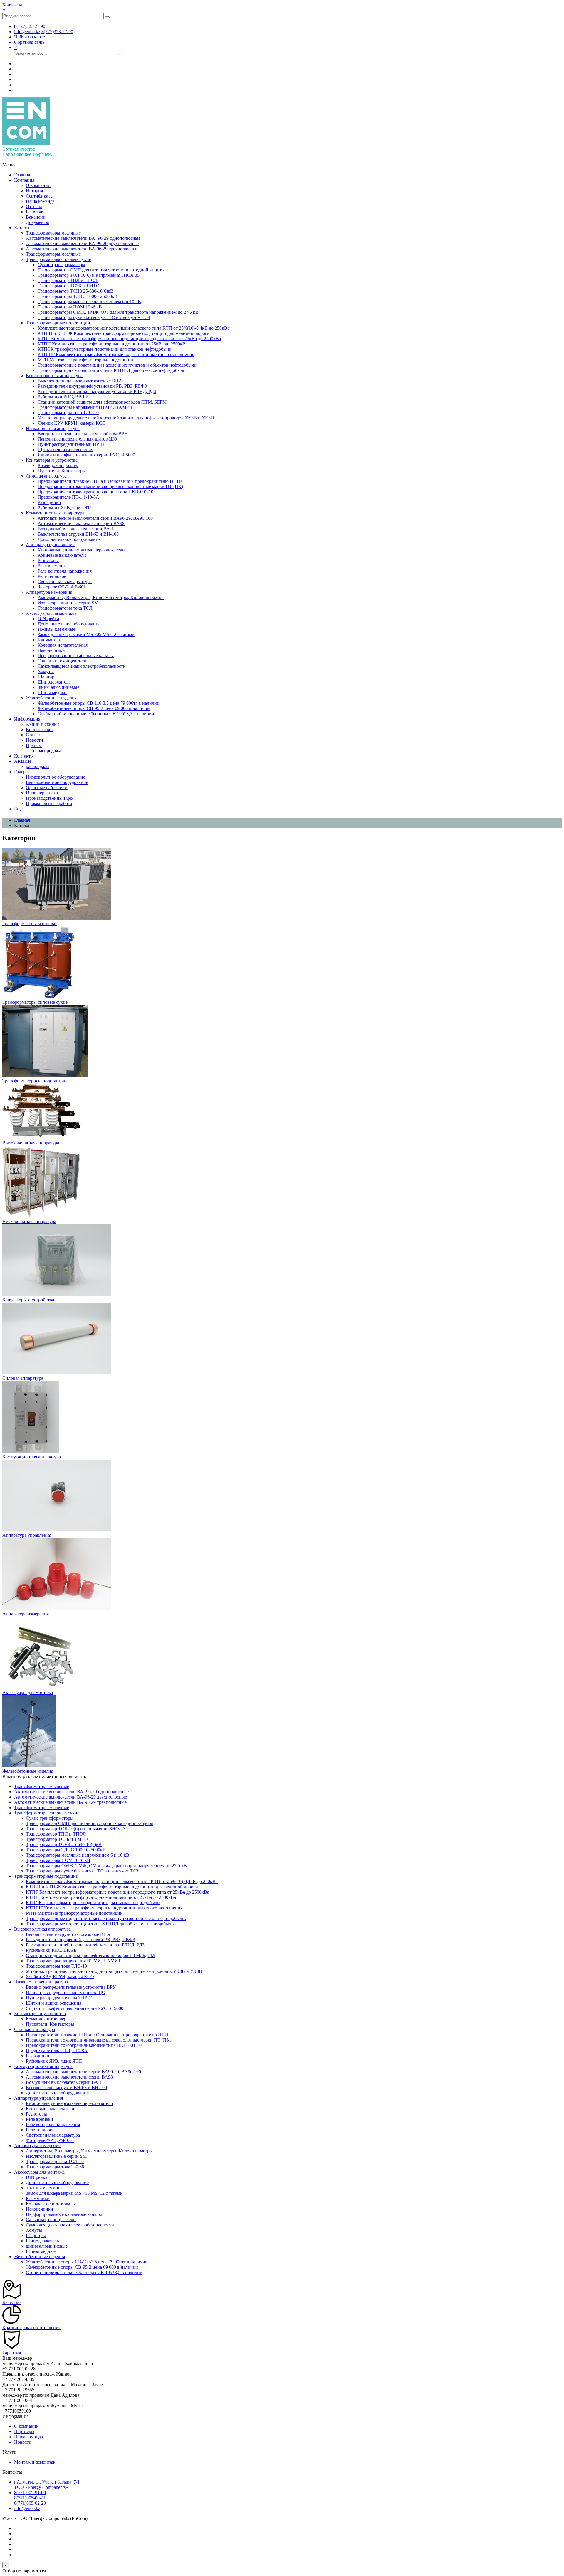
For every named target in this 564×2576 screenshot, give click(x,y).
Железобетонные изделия (51, 698)
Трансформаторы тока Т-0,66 (55, 2167)
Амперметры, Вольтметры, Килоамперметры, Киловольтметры (101, 597)
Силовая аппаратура (46, 476)
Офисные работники (47, 788)
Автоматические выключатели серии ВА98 (81, 523)
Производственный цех (50, 798)
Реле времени (51, 566)
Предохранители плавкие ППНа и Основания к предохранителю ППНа (110, 481)
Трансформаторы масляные (53, 233)
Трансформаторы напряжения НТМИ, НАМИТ (85, 407)
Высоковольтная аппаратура (54, 376)
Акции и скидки (42, 724)
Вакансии (36, 217)
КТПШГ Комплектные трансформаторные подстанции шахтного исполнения (116, 354)
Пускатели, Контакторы (62, 471)
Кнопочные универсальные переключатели (81, 550)
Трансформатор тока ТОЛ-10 (55, 2161)
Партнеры (24, 2431)
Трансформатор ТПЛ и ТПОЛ (68, 280)
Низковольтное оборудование (56, 777)
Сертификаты (40, 196)
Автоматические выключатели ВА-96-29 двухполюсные (82, 243)
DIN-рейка (48, 619)
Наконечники (51, 650)
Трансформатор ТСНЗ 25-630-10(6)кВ (75, 291)
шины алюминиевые (58, 687)
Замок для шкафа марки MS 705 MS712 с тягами (86, 634)
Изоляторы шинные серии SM (68, 603)
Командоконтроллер (58, 465)
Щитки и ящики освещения (65, 449)
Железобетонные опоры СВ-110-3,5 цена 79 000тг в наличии (99, 703)
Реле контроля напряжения (65, 571)
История (34, 191)
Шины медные (52, 692)
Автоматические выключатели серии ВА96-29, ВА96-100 (95, 518)
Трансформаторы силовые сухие (58, 259)
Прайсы (34, 745)
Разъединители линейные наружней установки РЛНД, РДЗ (97, 391)
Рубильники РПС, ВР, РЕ (63, 397)
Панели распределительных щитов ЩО (77, 439)
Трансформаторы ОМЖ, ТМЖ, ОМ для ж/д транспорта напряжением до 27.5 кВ (118, 312)
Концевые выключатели (62, 555)
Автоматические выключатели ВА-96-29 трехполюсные (82, 249)
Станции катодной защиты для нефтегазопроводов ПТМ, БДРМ (102, 402)
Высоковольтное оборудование (57, 782)
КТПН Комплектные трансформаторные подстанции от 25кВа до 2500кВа (113, 344)
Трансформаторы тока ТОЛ (65, 608)
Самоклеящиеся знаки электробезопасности (82, 666)
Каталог (22, 228)
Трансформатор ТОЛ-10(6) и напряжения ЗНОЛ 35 (89, 275)
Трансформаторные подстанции (58, 323)
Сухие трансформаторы (61, 265)
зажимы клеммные (56, 629)
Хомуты (46, 671)
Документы (37, 222)
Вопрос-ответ (40, 729)
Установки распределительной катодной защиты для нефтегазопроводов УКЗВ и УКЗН (126, 418)
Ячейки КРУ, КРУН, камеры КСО (72, 423)
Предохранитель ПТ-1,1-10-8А (68, 497)
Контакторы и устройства (52, 460)
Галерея (22, 772)
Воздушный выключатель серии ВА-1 (76, 529)
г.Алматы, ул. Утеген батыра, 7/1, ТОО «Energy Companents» (47, 2485)
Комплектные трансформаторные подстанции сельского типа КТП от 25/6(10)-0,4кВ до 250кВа (134, 328)
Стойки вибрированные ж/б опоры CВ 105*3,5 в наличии (96, 714)
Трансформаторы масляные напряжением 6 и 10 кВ (89, 302)
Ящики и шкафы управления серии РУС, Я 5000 (86, 455)
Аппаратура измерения (49, 592)
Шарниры (48, 677)
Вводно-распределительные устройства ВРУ (83, 434)
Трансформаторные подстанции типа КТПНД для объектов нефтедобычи (112, 370)
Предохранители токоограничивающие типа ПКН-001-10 (95, 492)
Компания (24, 180)
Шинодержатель (54, 682)
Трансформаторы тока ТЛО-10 (68, 413)
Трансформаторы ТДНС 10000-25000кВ (78, 296)
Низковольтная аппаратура (53, 428)
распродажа (49, 751)
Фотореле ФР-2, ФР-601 (62, 587)
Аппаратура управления (50, 545)
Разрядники (49, 502)
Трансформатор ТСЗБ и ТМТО (69, 286)
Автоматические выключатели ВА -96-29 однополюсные (83, 238)
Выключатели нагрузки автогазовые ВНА (80, 381)
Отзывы (34, 206)
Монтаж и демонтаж (35, 2462)
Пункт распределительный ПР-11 (71, 444)
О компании (38, 185)
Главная (22, 175)
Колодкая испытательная (63, 645)
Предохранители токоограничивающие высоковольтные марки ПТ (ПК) (110, 486)
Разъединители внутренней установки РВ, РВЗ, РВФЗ (92, 386)
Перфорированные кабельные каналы (76, 656)
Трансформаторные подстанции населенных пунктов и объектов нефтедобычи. (118, 365)
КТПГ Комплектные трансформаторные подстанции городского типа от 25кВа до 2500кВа (129, 339)
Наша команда (40, 201)
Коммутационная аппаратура (55, 513)
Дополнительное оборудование (69, 539)
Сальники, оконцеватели (63, 661)
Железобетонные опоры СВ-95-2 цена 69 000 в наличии (94, 708)
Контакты (12, 5)
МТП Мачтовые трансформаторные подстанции (86, 360)
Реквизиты (37, 212)
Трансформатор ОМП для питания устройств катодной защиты (101, 270)
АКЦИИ (23, 761)
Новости (35, 740)
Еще (18, 809)
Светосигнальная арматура (65, 582)
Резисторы (48, 560)
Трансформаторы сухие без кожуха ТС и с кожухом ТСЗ (94, 317)
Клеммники (49, 640)
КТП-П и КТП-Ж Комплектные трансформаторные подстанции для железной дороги (124, 333)
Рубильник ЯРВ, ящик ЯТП (66, 508)
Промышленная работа (49, 803)
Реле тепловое (52, 576)
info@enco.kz (27, 2508)
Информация (27, 719)
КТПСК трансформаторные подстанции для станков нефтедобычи (105, 349)
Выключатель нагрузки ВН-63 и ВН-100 (78, 534)
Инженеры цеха (42, 793)
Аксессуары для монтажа (51, 613)
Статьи (33, 735)
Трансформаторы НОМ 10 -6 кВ (70, 307)
